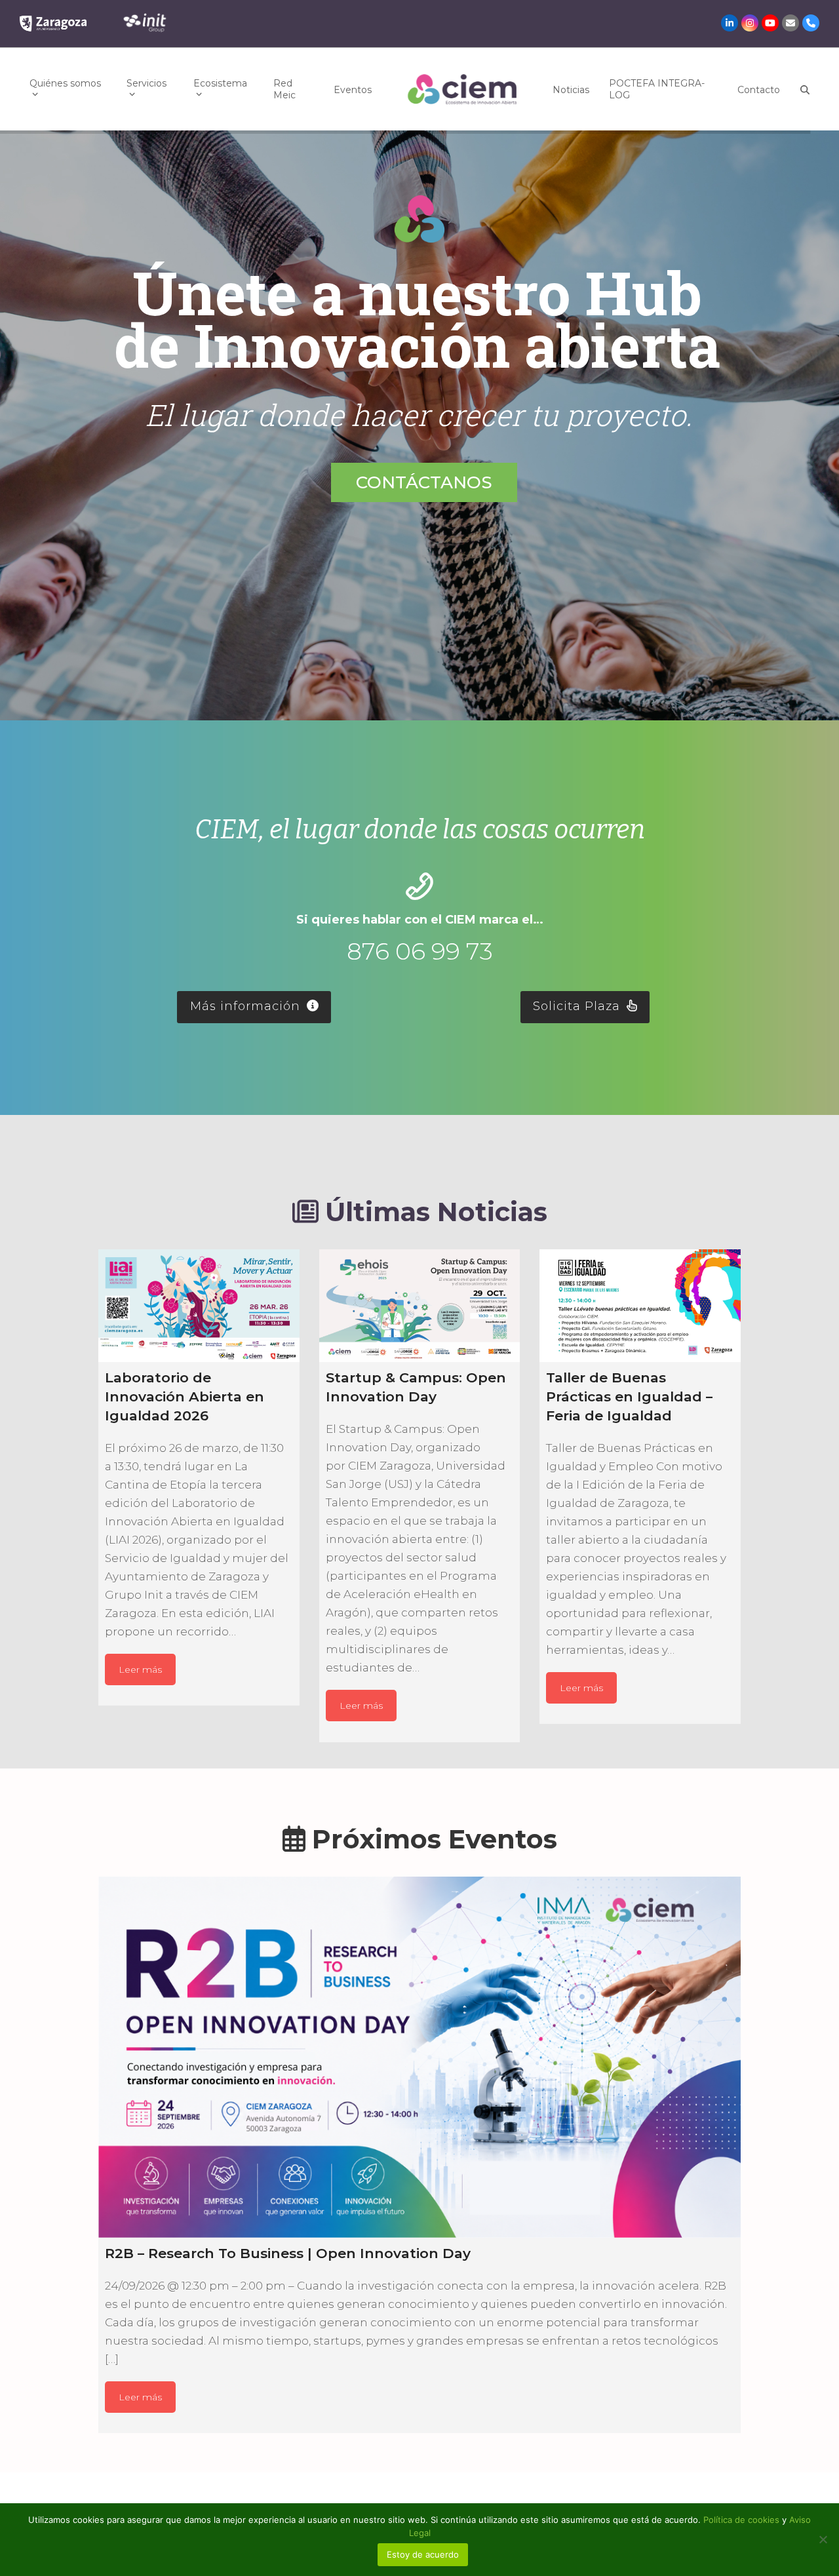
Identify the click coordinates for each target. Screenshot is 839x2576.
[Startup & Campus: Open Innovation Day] (420, 1306)
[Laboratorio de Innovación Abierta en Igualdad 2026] (199, 1306)
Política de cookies (743, 2520)
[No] (823, 2539)
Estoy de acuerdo (423, 2554)
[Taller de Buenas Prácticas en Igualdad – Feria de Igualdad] (640, 1306)
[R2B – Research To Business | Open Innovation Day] (419, 2057)
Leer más (140, 1669)
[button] (805, 89)
